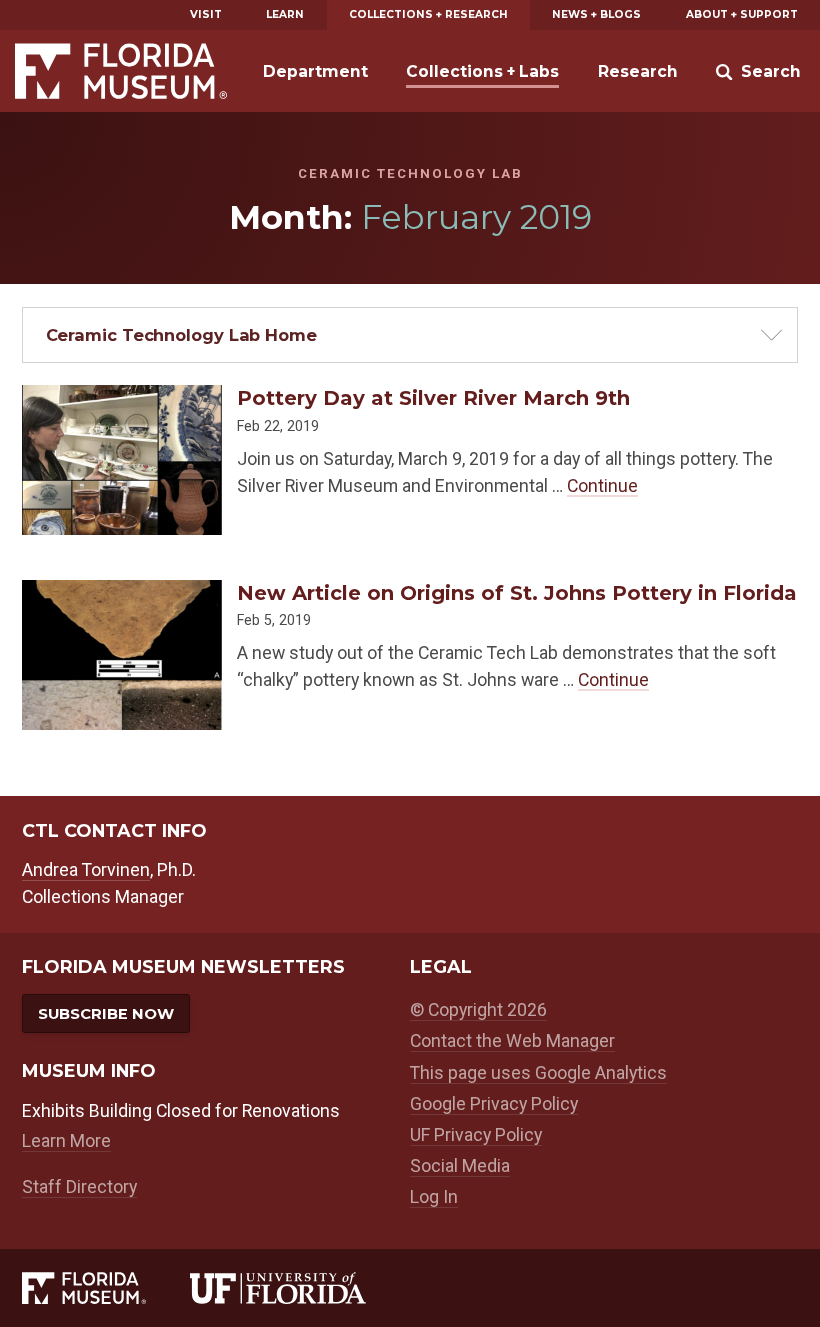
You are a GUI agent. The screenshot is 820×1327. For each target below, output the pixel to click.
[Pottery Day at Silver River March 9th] (122, 398)
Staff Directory (79, 1186)
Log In (434, 1196)
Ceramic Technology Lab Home (181, 335)
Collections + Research (428, 14)
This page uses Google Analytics (538, 1072)
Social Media (460, 1165)
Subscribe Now (106, 1014)
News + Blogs (596, 14)
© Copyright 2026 (478, 1009)
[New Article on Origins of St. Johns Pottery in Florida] (122, 593)
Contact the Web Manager (512, 1040)
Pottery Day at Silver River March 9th (433, 398)
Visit (206, 14)
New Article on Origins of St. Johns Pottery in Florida (517, 593)
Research (638, 71)
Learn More (66, 1140)
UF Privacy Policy (476, 1134)
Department (315, 71)
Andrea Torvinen (86, 869)
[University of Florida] (300, 1288)
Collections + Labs (482, 71)
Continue (602, 485)
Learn (285, 14)
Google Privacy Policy (494, 1103)
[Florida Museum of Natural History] (105, 1288)
